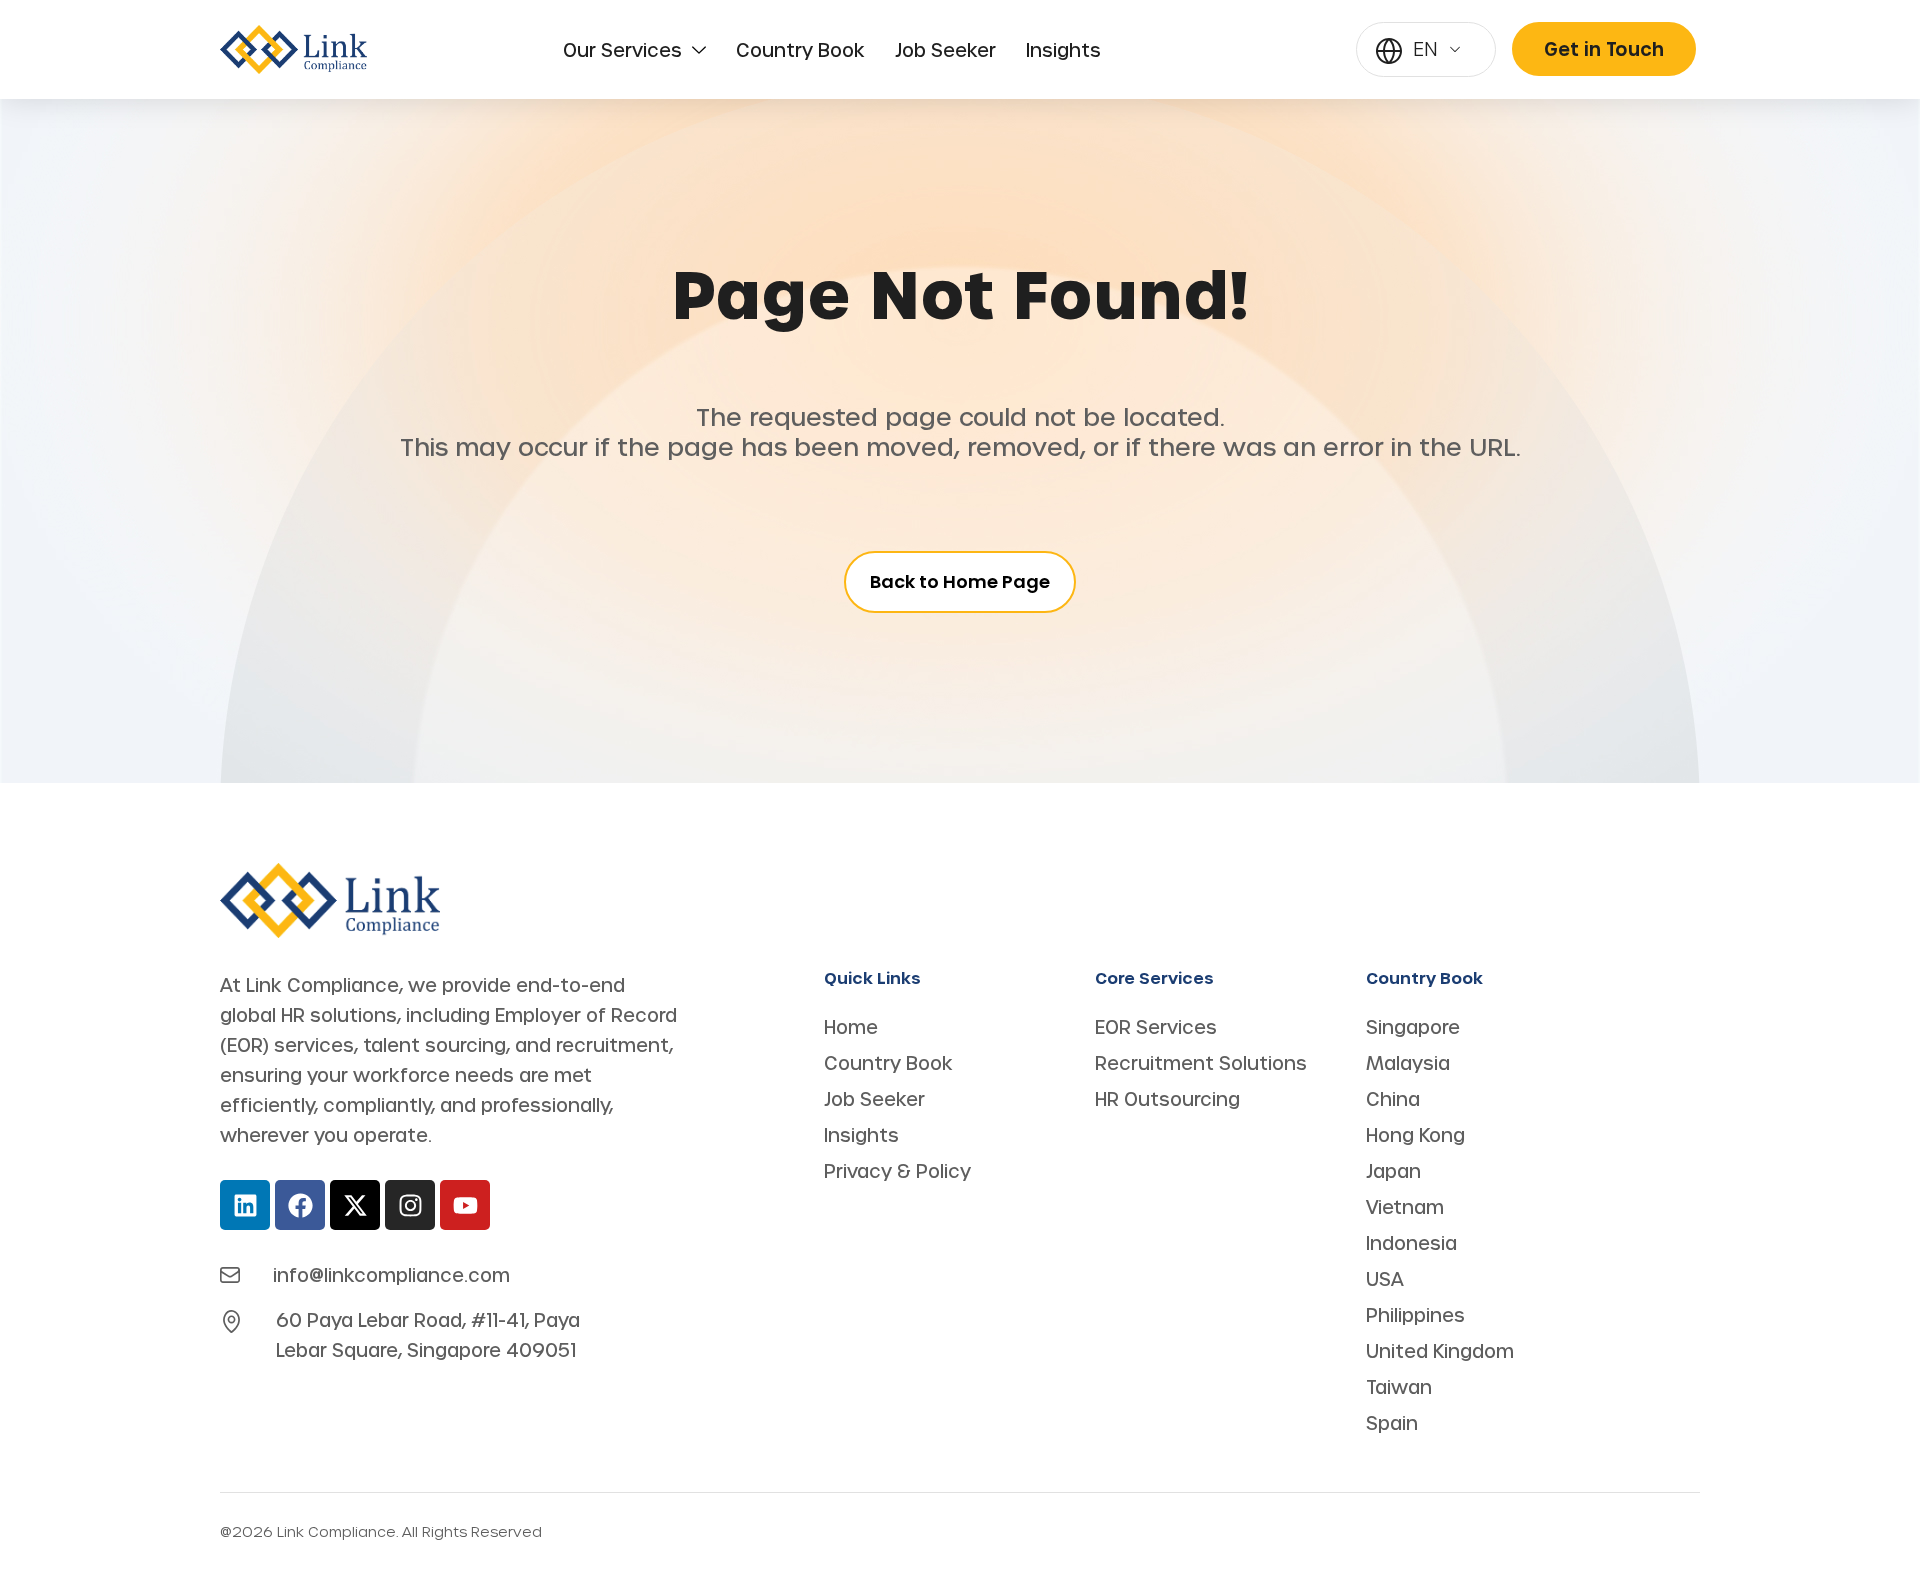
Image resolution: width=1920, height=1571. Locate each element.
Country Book (800, 50)
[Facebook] (300, 1205)
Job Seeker (945, 50)
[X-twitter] (355, 1205)
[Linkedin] (245, 1205)
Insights (1063, 50)
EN (1425, 48)
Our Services (622, 50)
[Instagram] (410, 1205)
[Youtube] (465, 1205)
